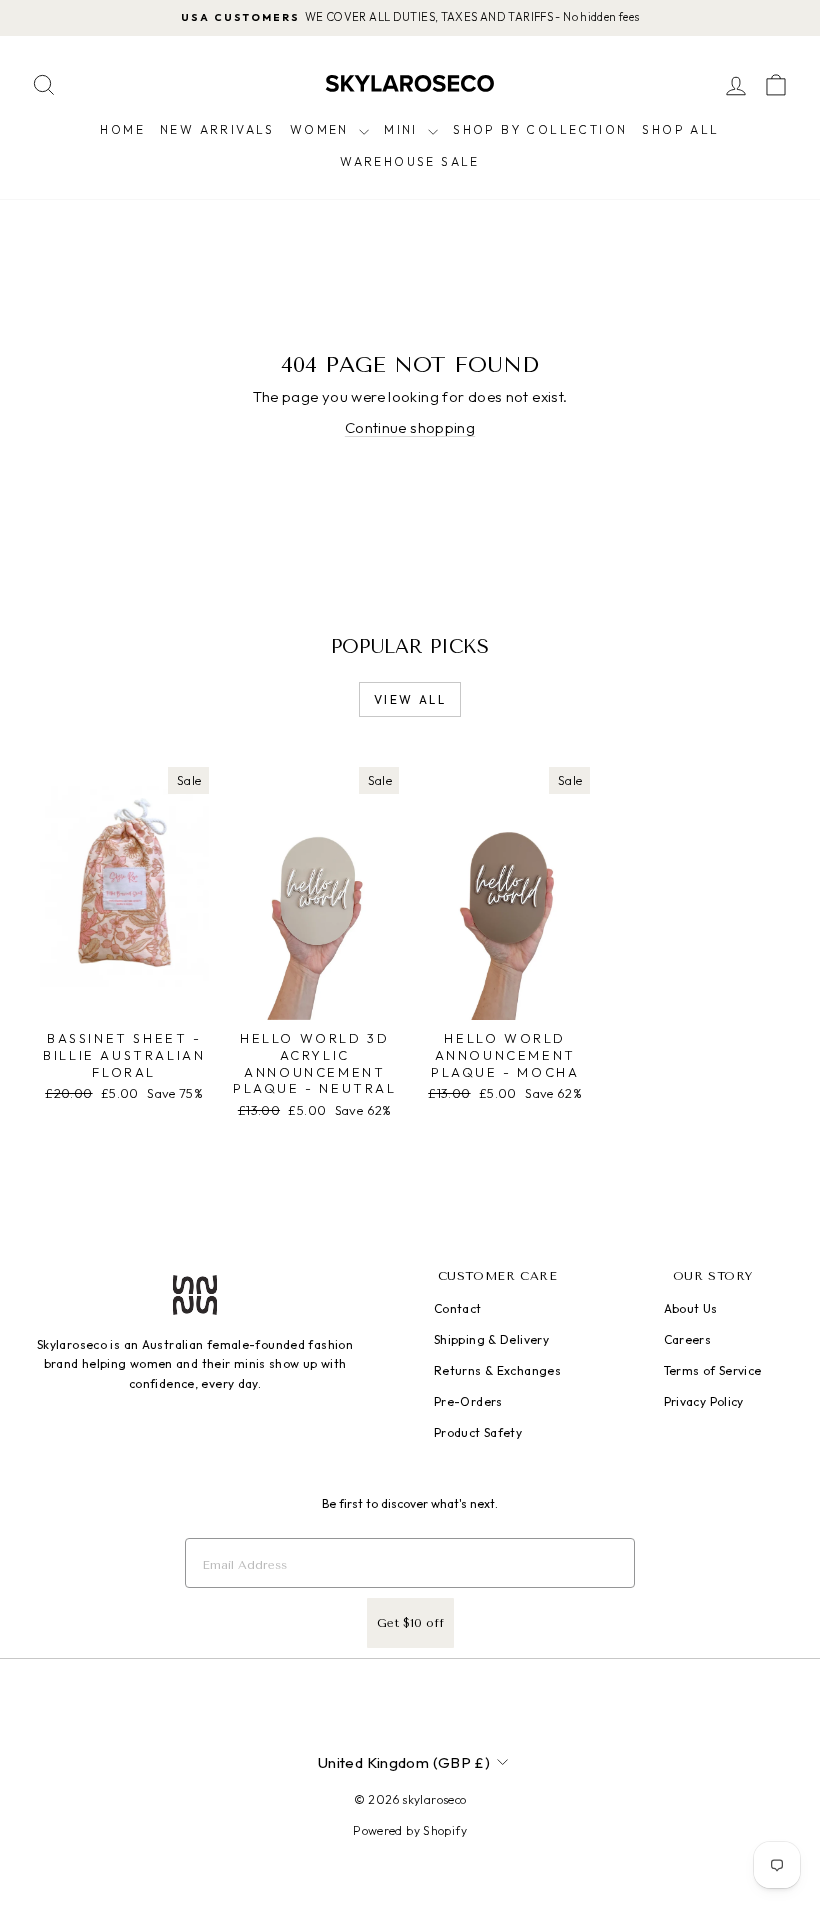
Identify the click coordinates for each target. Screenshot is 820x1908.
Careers (688, 1339)
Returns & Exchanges (497, 1370)
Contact (458, 1308)
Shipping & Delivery (491, 1339)
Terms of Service (713, 1370)
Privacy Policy (704, 1401)
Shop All (680, 129)
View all (410, 699)
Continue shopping (410, 427)
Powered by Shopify (410, 1830)
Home (122, 129)
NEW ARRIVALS (217, 129)
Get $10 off (410, 1623)
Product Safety (478, 1432)
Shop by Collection (540, 129)
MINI (403, 129)
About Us (691, 1308)
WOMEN (322, 129)
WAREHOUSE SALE (410, 161)
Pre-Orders (468, 1401)
